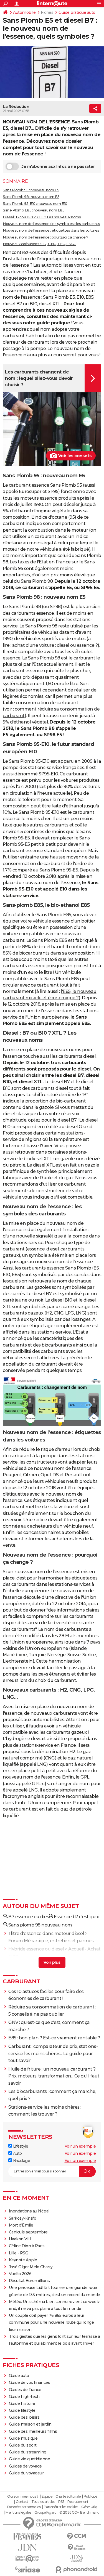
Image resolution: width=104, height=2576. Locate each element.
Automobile (24, 12)
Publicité (90, 2497)
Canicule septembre (28, 2232)
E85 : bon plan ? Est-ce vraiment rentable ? (54, 2038)
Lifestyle (20, 2146)
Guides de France (25, 2390)
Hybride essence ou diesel (36, 1949)
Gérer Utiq (89, 2507)
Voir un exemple (80, 2146)
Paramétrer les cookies (61, 2507)
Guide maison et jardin (30, 2424)
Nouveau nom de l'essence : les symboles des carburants (51, 224)
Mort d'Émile (21, 2225)
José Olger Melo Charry (31, 2267)
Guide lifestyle (22, 2410)
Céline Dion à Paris (27, 2246)
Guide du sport (23, 2445)
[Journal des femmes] (27, 2536)
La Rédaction (16, 107)
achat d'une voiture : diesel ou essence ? (55, 645)
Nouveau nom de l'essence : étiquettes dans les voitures (51, 230)
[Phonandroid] (77, 2570)
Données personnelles (24, 2507)
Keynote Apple (23, 2260)
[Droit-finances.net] (77, 2547)
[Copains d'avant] (27, 2558)
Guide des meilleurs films (33, 2431)
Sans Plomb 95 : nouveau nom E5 (31, 190)
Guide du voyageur (26, 2473)
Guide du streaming (28, 2452)
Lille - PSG (19, 2253)
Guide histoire (22, 2403)
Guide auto (19, 2376)
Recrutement (78, 2502)
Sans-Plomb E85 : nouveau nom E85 (34, 210)
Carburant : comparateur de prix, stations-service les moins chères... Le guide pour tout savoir (53, 2053)
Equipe (47, 2497)
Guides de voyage (25, 2466)
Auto (17, 2153)
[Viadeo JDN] (77, 2558)
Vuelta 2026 (20, 2274)
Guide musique (23, 2438)
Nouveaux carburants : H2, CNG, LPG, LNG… (40, 244)
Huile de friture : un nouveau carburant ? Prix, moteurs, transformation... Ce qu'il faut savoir (54, 2076)
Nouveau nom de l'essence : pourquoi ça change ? (46, 237)
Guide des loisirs (24, 2417)
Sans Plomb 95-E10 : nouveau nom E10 (35, 203)
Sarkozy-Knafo (23, 2218)
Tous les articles (43, 2502)
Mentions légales (18, 2513)
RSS (61, 2502)
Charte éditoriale (68, 2497)
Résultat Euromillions (29, 2281)
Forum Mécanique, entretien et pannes (51, 1941)
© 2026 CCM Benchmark (79, 2513)
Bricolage (21, 2161)
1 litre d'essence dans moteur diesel (46, 1934)
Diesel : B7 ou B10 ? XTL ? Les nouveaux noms (42, 217)
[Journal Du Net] (27, 2547)
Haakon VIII (20, 2239)
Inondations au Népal (29, 2211)
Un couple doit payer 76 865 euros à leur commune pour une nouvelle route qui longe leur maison (51, 2322)
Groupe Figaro (45, 2513)
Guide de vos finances (30, 2382)
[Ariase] (27, 2569)
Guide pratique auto (77, 12)
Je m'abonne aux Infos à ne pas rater (58, 166)
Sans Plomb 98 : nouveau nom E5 (31, 197)
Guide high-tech (24, 2397)
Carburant (21, 1981)
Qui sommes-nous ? (23, 2497)
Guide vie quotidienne (30, 2459)
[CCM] (77, 2536)
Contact (22, 2502)
